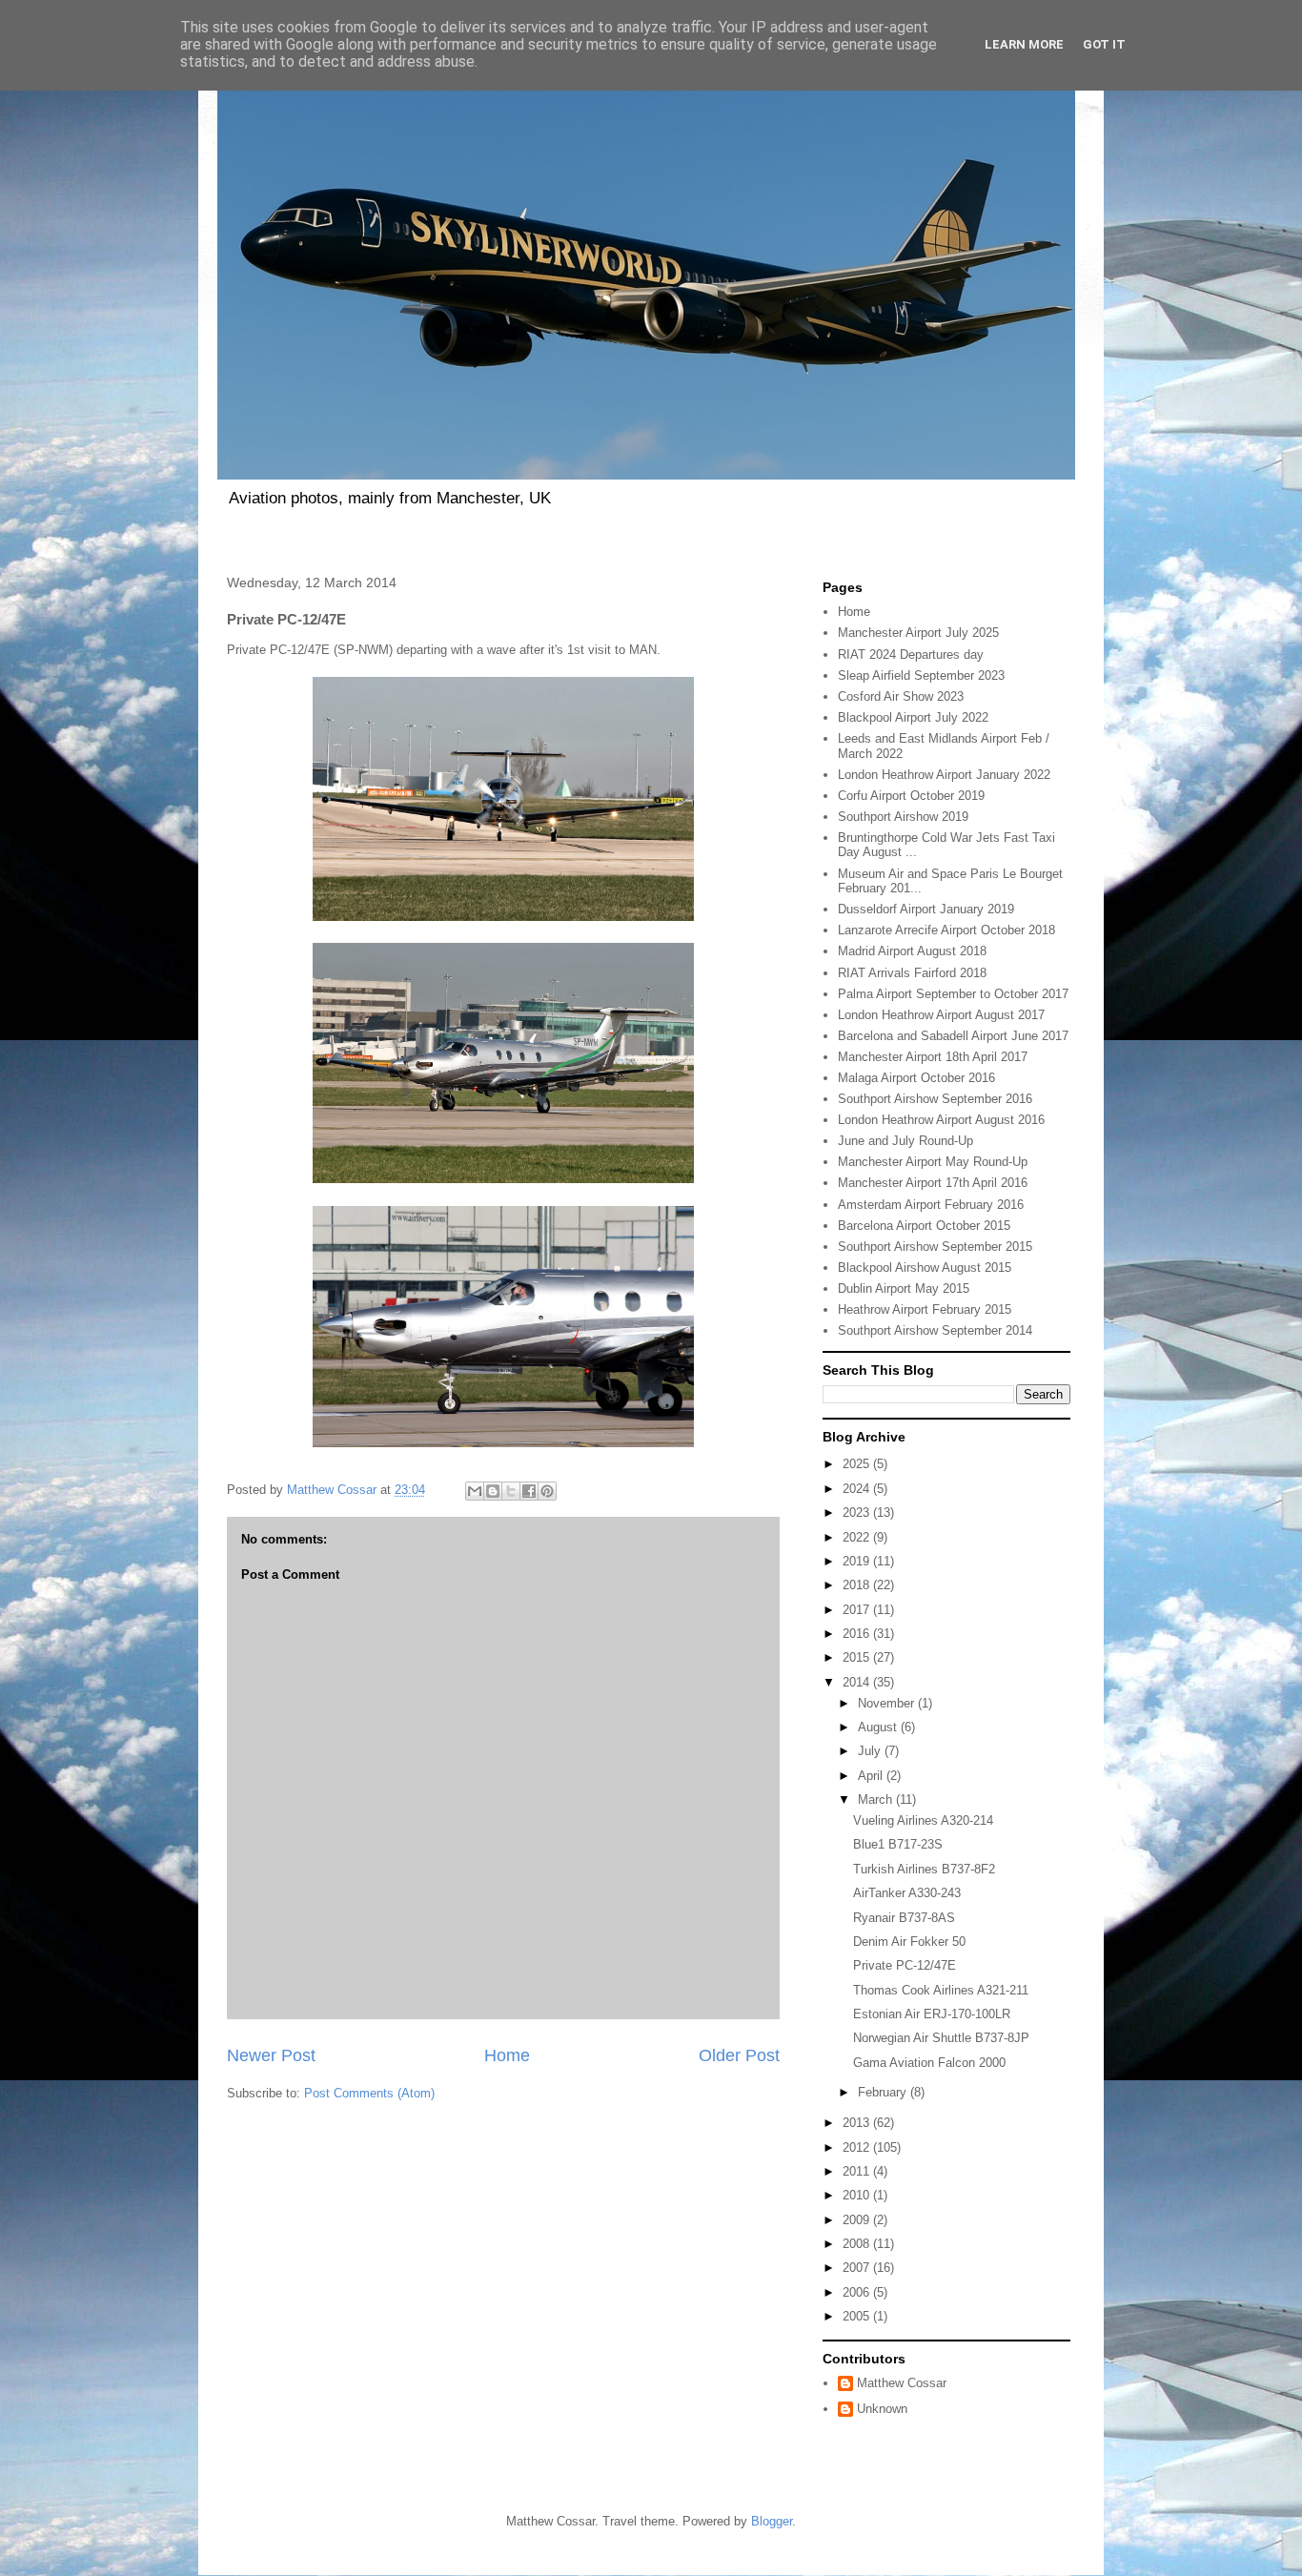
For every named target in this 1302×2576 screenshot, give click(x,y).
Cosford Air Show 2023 (901, 696)
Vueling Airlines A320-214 (923, 1820)
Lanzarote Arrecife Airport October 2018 (946, 930)
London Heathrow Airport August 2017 (941, 1015)
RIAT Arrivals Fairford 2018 (912, 973)
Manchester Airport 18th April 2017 (933, 1057)
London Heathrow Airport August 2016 (941, 1120)
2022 (858, 1537)
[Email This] (475, 1491)
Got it (1104, 44)
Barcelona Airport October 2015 (924, 1226)
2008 (858, 2244)
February (884, 2092)
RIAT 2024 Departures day (911, 654)
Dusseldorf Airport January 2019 (926, 909)
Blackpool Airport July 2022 (913, 717)
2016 (858, 1634)
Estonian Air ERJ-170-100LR (932, 2014)
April (872, 1776)
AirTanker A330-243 (907, 1893)
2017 (858, 1610)
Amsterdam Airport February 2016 (931, 1205)
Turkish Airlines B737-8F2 (924, 1869)
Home (507, 2055)
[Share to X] (511, 1491)
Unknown (882, 2409)
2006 (858, 2292)
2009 (858, 2220)
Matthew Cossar (902, 2383)
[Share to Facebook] (529, 1491)
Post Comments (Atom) (369, 2093)
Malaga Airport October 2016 (916, 1078)
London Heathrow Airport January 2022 (944, 775)
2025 (858, 1464)
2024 (858, 1489)
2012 (858, 2147)
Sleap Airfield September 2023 (921, 675)
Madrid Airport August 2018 (912, 951)
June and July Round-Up (905, 1141)
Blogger (772, 2521)
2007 (858, 2268)
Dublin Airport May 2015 (904, 1288)
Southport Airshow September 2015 (935, 1247)
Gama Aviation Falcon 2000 (929, 2063)
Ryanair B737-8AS (904, 1918)
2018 (858, 1585)
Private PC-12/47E (905, 1965)
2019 (858, 1561)
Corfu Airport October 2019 (911, 796)
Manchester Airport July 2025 (918, 633)
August (879, 1727)
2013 (858, 2123)
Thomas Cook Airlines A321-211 (941, 1990)
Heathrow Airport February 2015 (925, 1309)
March (877, 1799)
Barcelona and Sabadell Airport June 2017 (953, 1036)
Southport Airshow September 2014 (935, 1330)
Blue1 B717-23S (898, 1844)
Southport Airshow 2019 (903, 817)
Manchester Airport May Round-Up (933, 1162)
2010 (858, 2195)
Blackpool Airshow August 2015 (925, 1268)
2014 (858, 1682)
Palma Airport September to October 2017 (953, 994)
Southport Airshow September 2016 (935, 1099)
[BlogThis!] (493, 1491)
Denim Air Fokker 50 (909, 1942)
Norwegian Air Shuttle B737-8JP (941, 2038)
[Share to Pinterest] (547, 1491)
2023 (858, 1513)
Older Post (739, 2055)
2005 (858, 2316)
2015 (858, 1657)
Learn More (1024, 44)
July (871, 1751)
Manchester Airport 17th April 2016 (933, 1183)
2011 (858, 2171)
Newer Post (271, 2055)
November (888, 1703)
